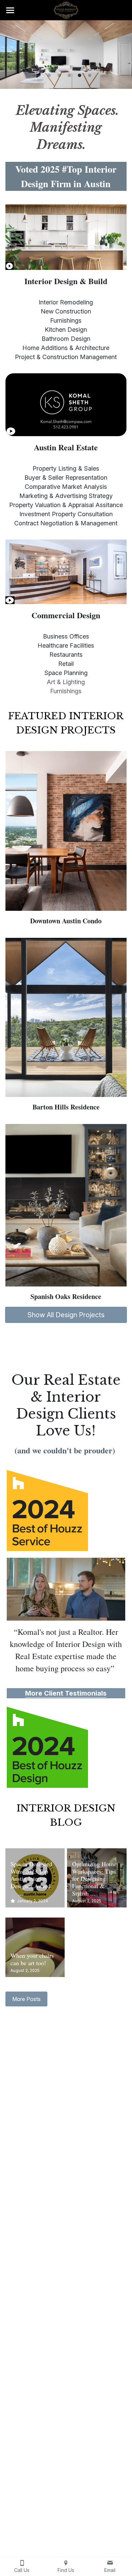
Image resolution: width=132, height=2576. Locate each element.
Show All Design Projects (66, 1315)
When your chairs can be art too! (32, 1959)
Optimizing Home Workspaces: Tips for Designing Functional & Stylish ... (94, 1879)
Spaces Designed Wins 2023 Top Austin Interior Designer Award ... (33, 1879)
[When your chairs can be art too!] (35, 1947)
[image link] (66, 10)
